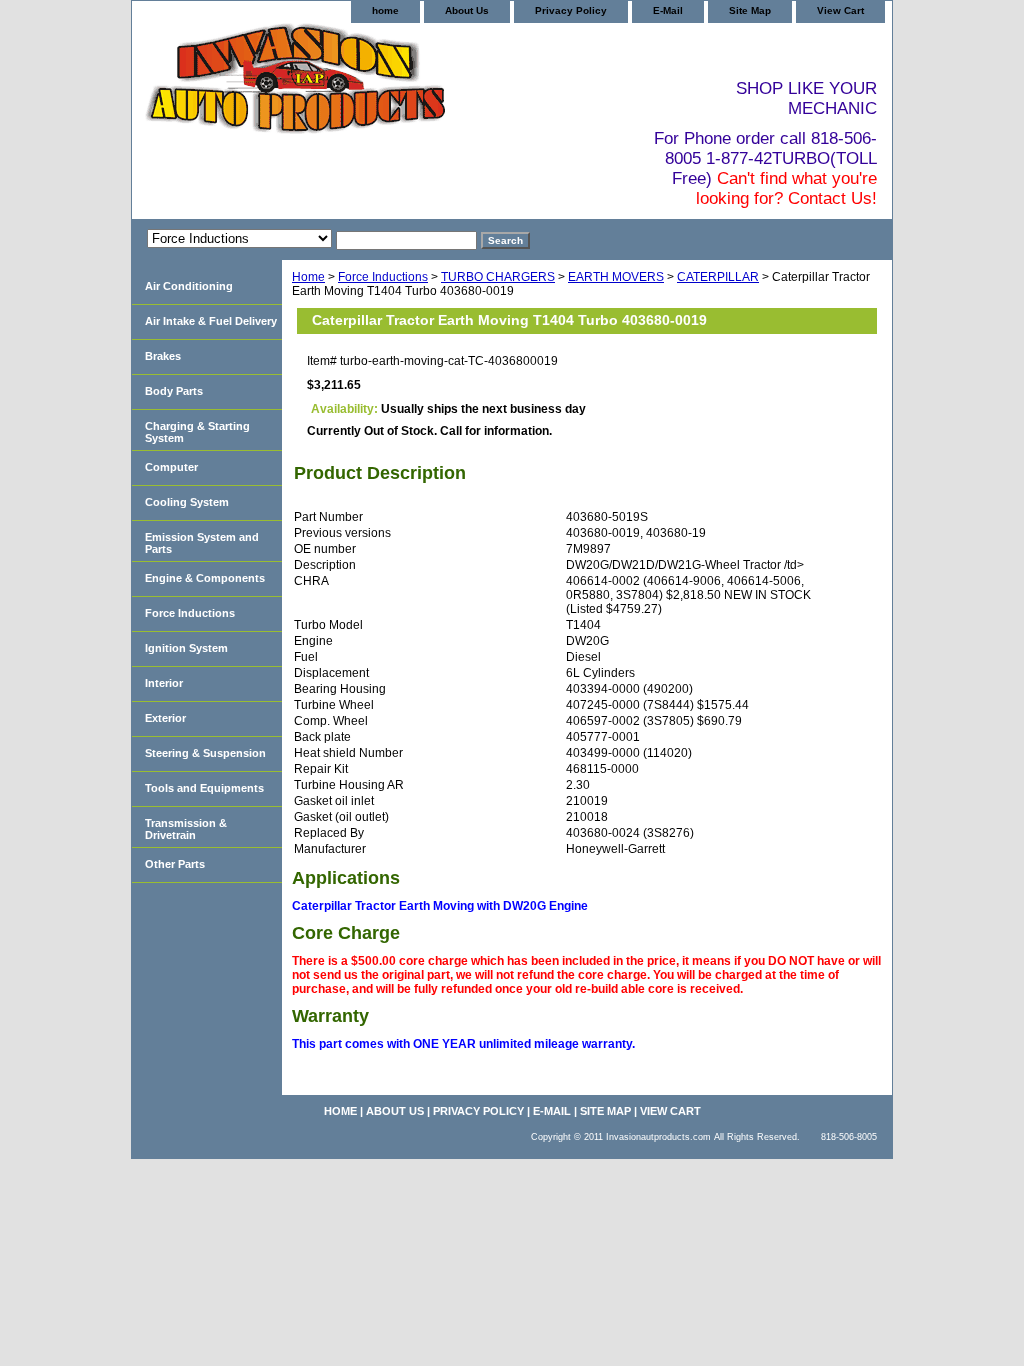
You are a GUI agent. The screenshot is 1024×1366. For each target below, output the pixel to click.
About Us (467, 10)
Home (308, 277)
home (385, 10)
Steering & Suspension (205, 753)
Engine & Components (205, 578)
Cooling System (187, 502)
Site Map (750, 10)
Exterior (165, 718)
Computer (171, 467)
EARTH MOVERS (616, 277)
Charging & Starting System (197, 432)
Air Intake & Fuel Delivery (211, 321)
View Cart (840, 10)
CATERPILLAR (718, 277)
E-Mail (668, 10)
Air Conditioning (189, 286)
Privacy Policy (571, 10)
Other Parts (175, 864)
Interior (164, 683)
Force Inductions (383, 277)
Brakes (163, 356)
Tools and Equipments (204, 788)
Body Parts (174, 391)
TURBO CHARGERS (498, 277)
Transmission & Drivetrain (186, 829)
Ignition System (186, 648)
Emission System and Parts (202, 543)
